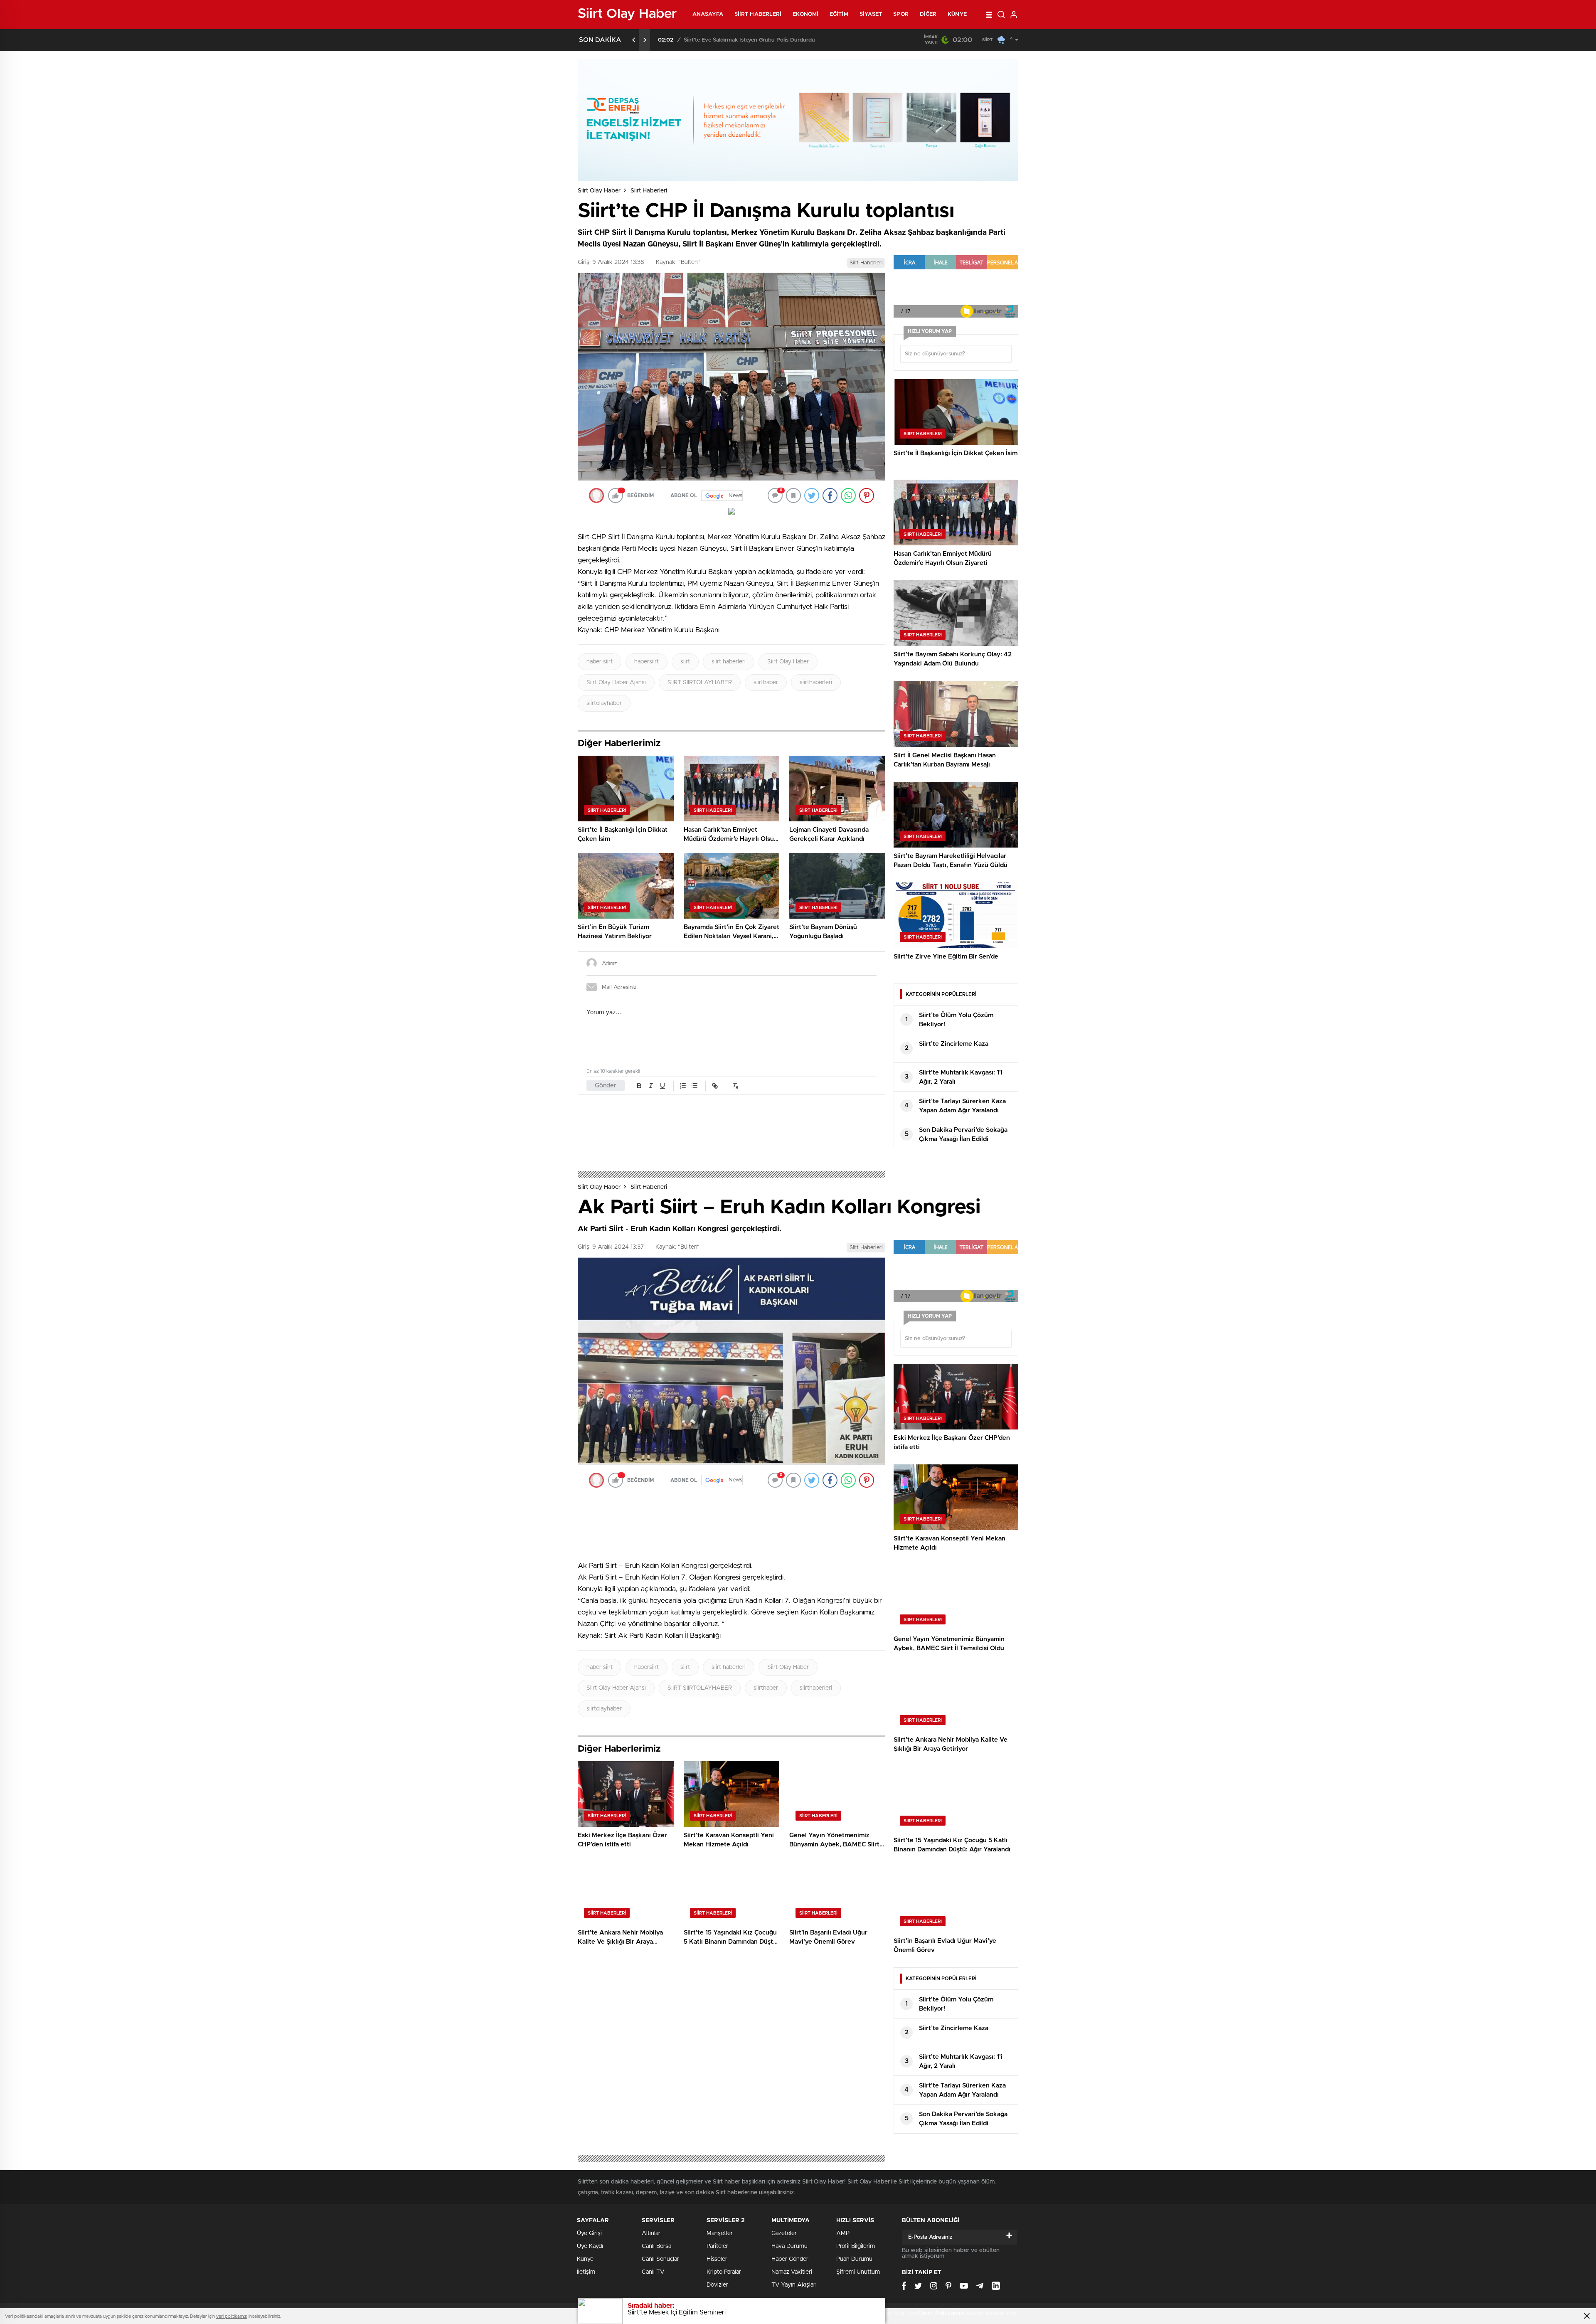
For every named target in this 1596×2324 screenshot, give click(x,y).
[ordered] (683, 1086)
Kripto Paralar (724, 2272)
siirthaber (766, 683)
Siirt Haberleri (758, 14)
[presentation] (634, 40)
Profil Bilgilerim (856, 2246)
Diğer (928, 14)
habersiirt (647, 662)
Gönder (606, 1086)
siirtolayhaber (604, 703)
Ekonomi (805, 14)
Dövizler (717, 2285)
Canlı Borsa (656, 2246)
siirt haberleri (729, 662)
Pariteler (717, 2246)
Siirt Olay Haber (599, 191)
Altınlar (651, 2233)
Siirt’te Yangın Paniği (709, 40)
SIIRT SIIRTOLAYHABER (700, 683)
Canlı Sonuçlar (660, 2259)
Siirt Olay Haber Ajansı (616, 683)
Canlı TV (653, 2272)
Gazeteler (784, 2233)
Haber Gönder (790, 2259)
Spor (901, 14)
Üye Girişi (589, 2233)
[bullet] (695, 1086)
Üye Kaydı (590, 2246)
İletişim (586, 2272)
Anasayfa (708, 14)
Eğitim (839, 14)
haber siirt (600, 662)
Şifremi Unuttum (858, 2272)
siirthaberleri (816, 683)
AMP (843, 2233)
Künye (957, 14)
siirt (685, 662)
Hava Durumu (789, 2246)
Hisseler (717, 2259)
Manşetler (720, 2233)
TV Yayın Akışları (794, 2285)
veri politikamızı (232, 2316)
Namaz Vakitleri (792, 2272)
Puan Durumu (854, 2259)
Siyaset (871, 14)
